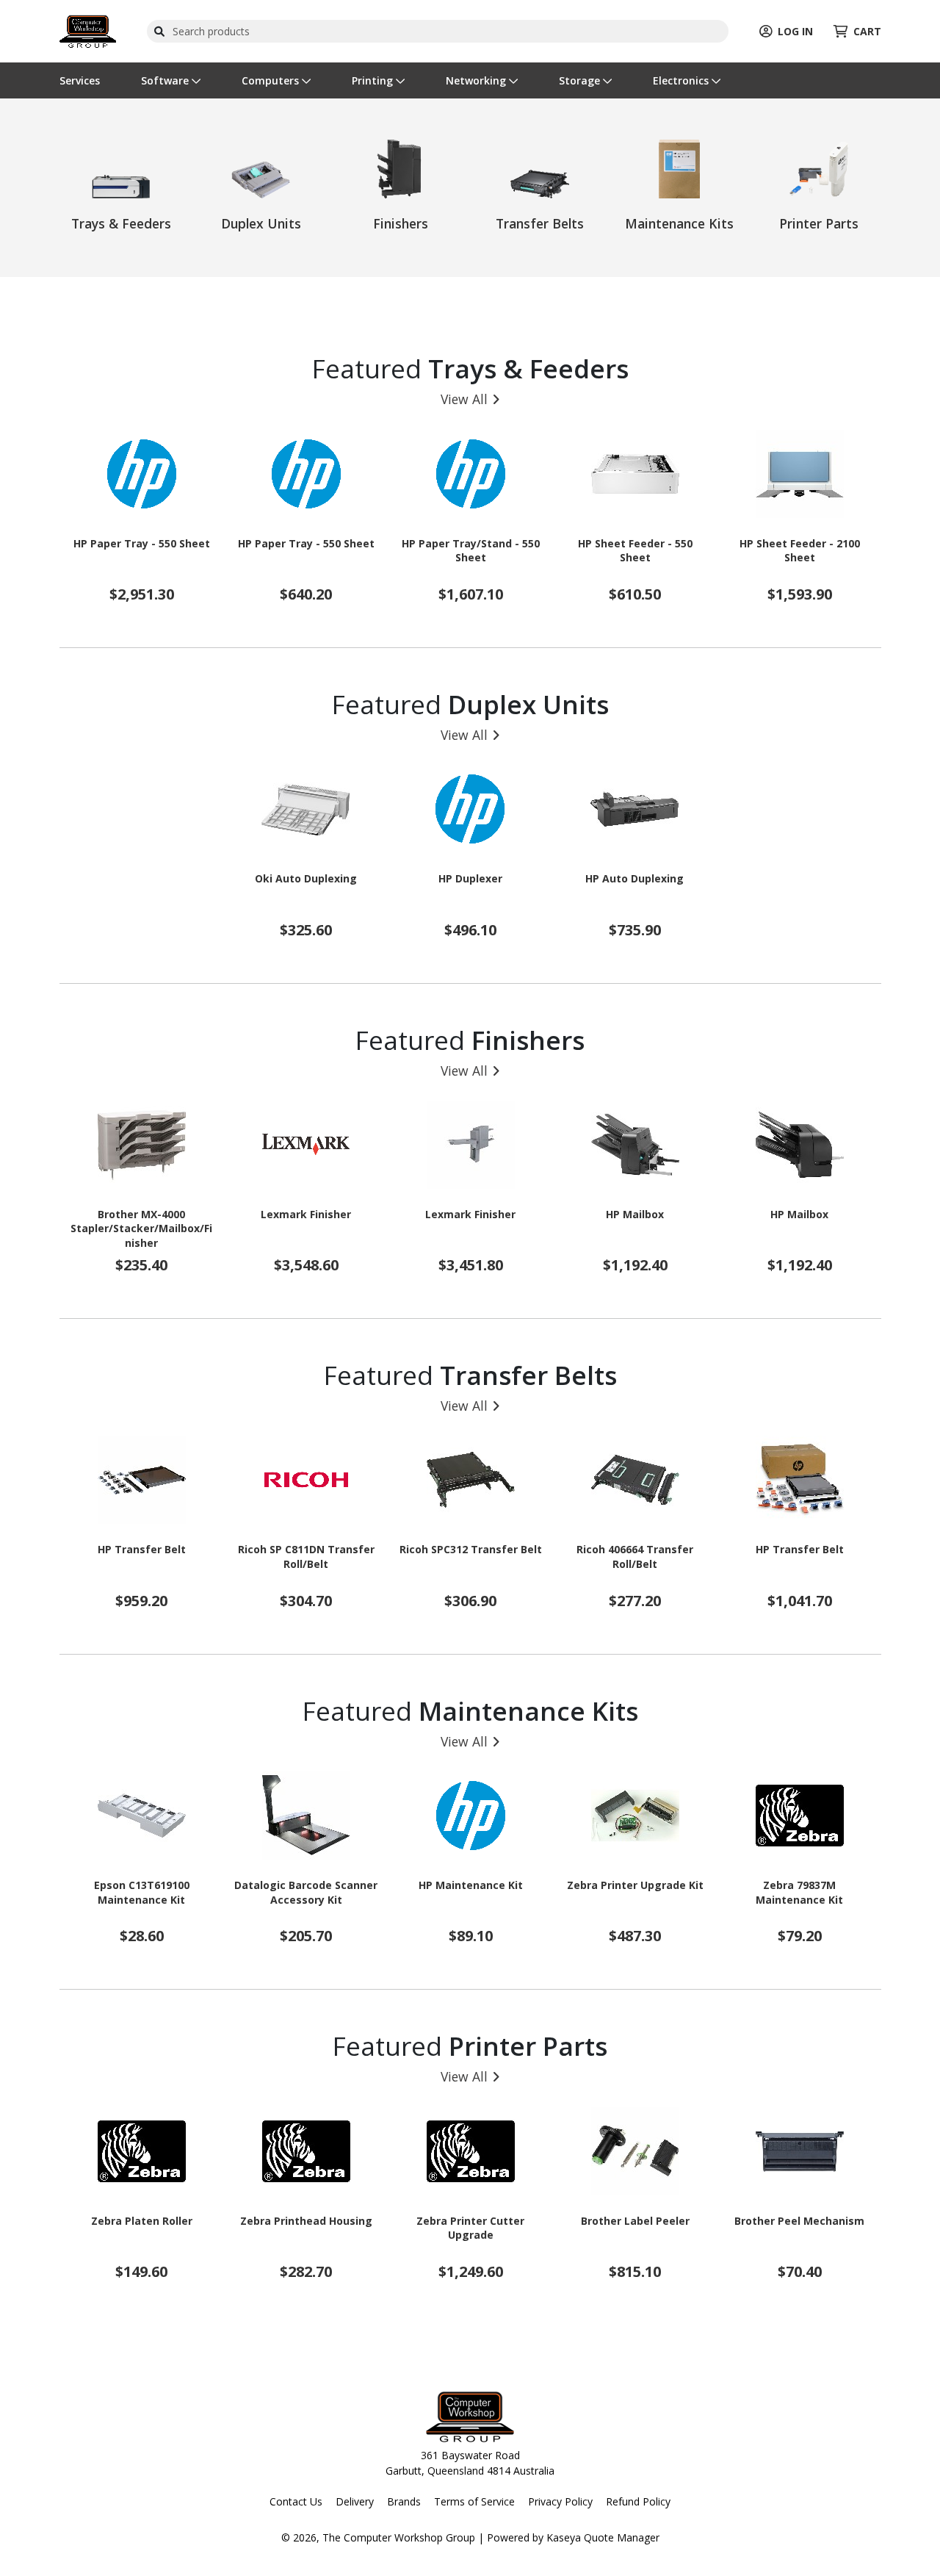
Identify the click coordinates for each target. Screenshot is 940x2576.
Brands (404, 2501)
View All (464, 399)
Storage (581, 80)
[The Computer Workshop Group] (88, 30)
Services (80, 80)
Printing (374, 80)
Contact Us (296, 2501)
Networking (477, 80)
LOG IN (795, 31)
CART (867, 31)
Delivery (355, 2501)
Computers (272, 80)
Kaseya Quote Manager (603, 2537)
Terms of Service (474, 2501)
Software (166, 80)
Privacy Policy (560, 2501)
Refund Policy (638, 2501)
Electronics (682, 80)
